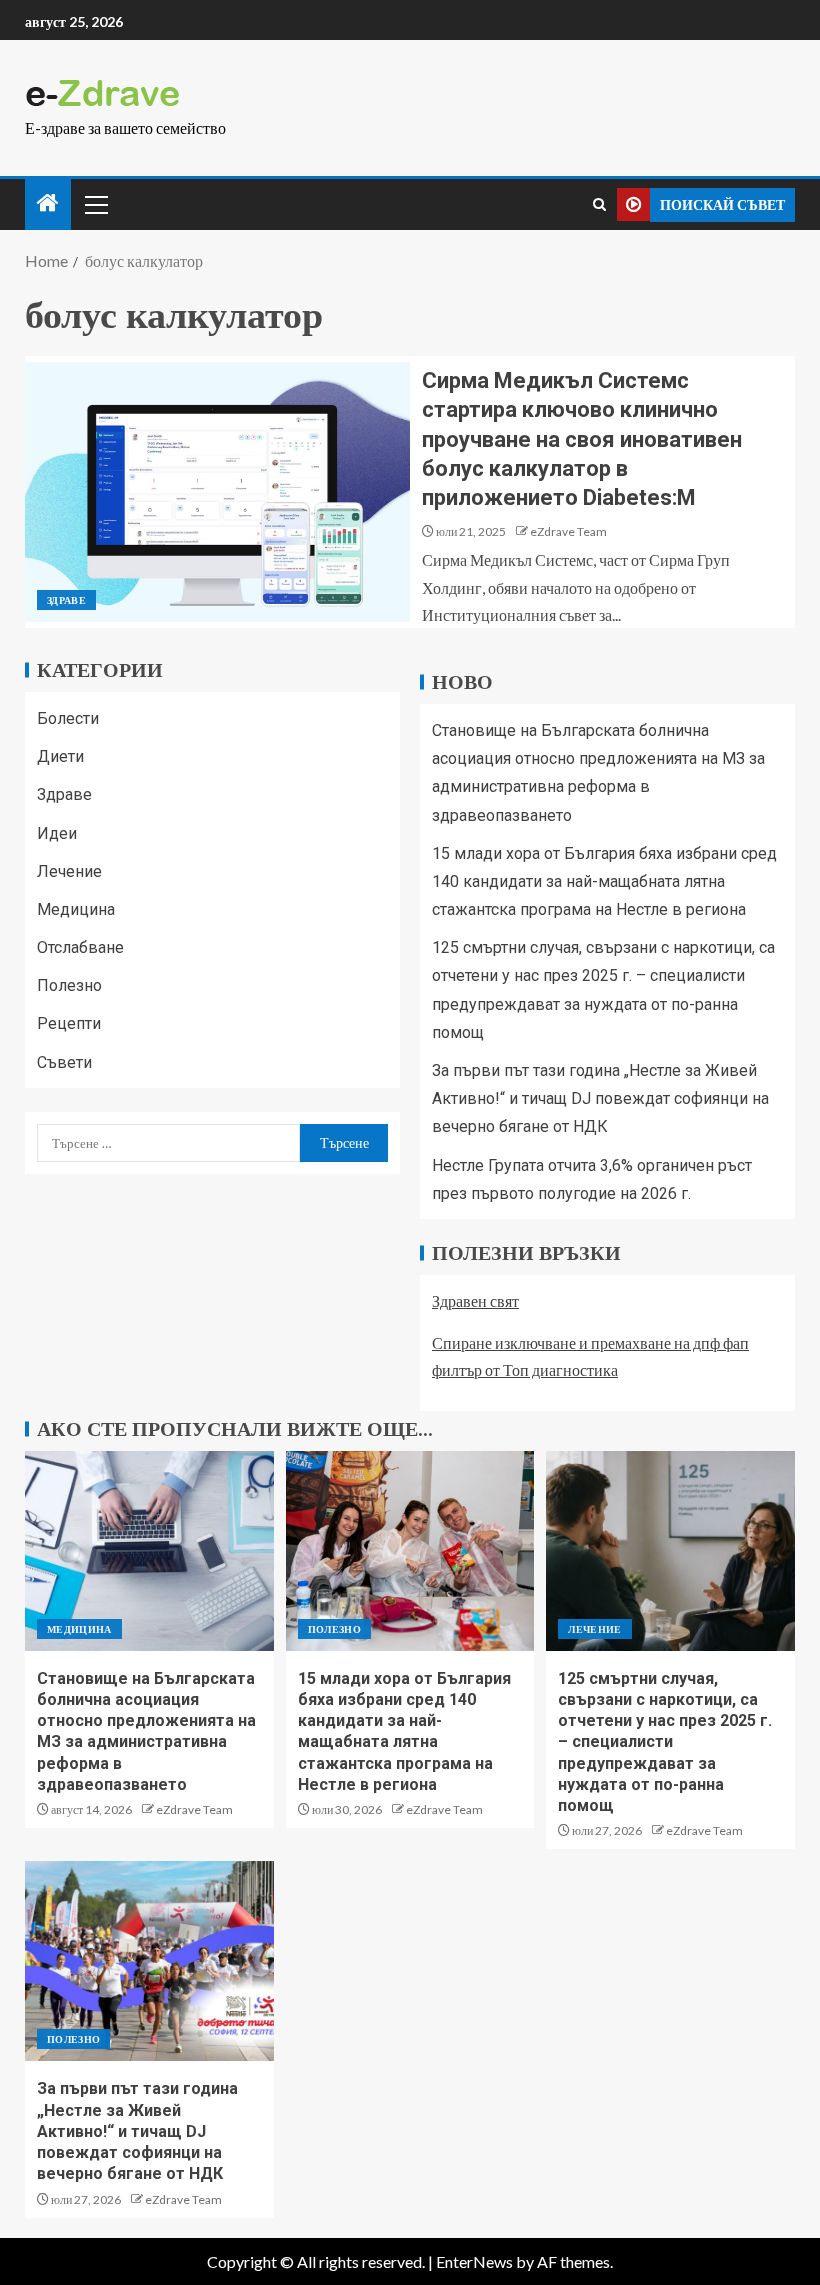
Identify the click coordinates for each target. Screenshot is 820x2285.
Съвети (64, 1062)
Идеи (57, 833)
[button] (95, 204)
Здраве (66, 600)
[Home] (48, 203)
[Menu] (95, 204)
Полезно (69, 985)
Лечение (69, 871)
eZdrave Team (568, 531)
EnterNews (474, 2261)
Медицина (76, 909)
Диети (60, 756)
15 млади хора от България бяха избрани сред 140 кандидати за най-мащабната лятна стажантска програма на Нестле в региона (604, 881)
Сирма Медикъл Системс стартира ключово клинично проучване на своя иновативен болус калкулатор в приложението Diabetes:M (582, 439)
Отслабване (80, 947)
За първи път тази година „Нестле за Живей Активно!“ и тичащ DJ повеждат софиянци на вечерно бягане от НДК (600, 1098)
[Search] (599, 204)
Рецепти (69, 1023)
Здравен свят (475, 1300)
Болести (68, 718)
